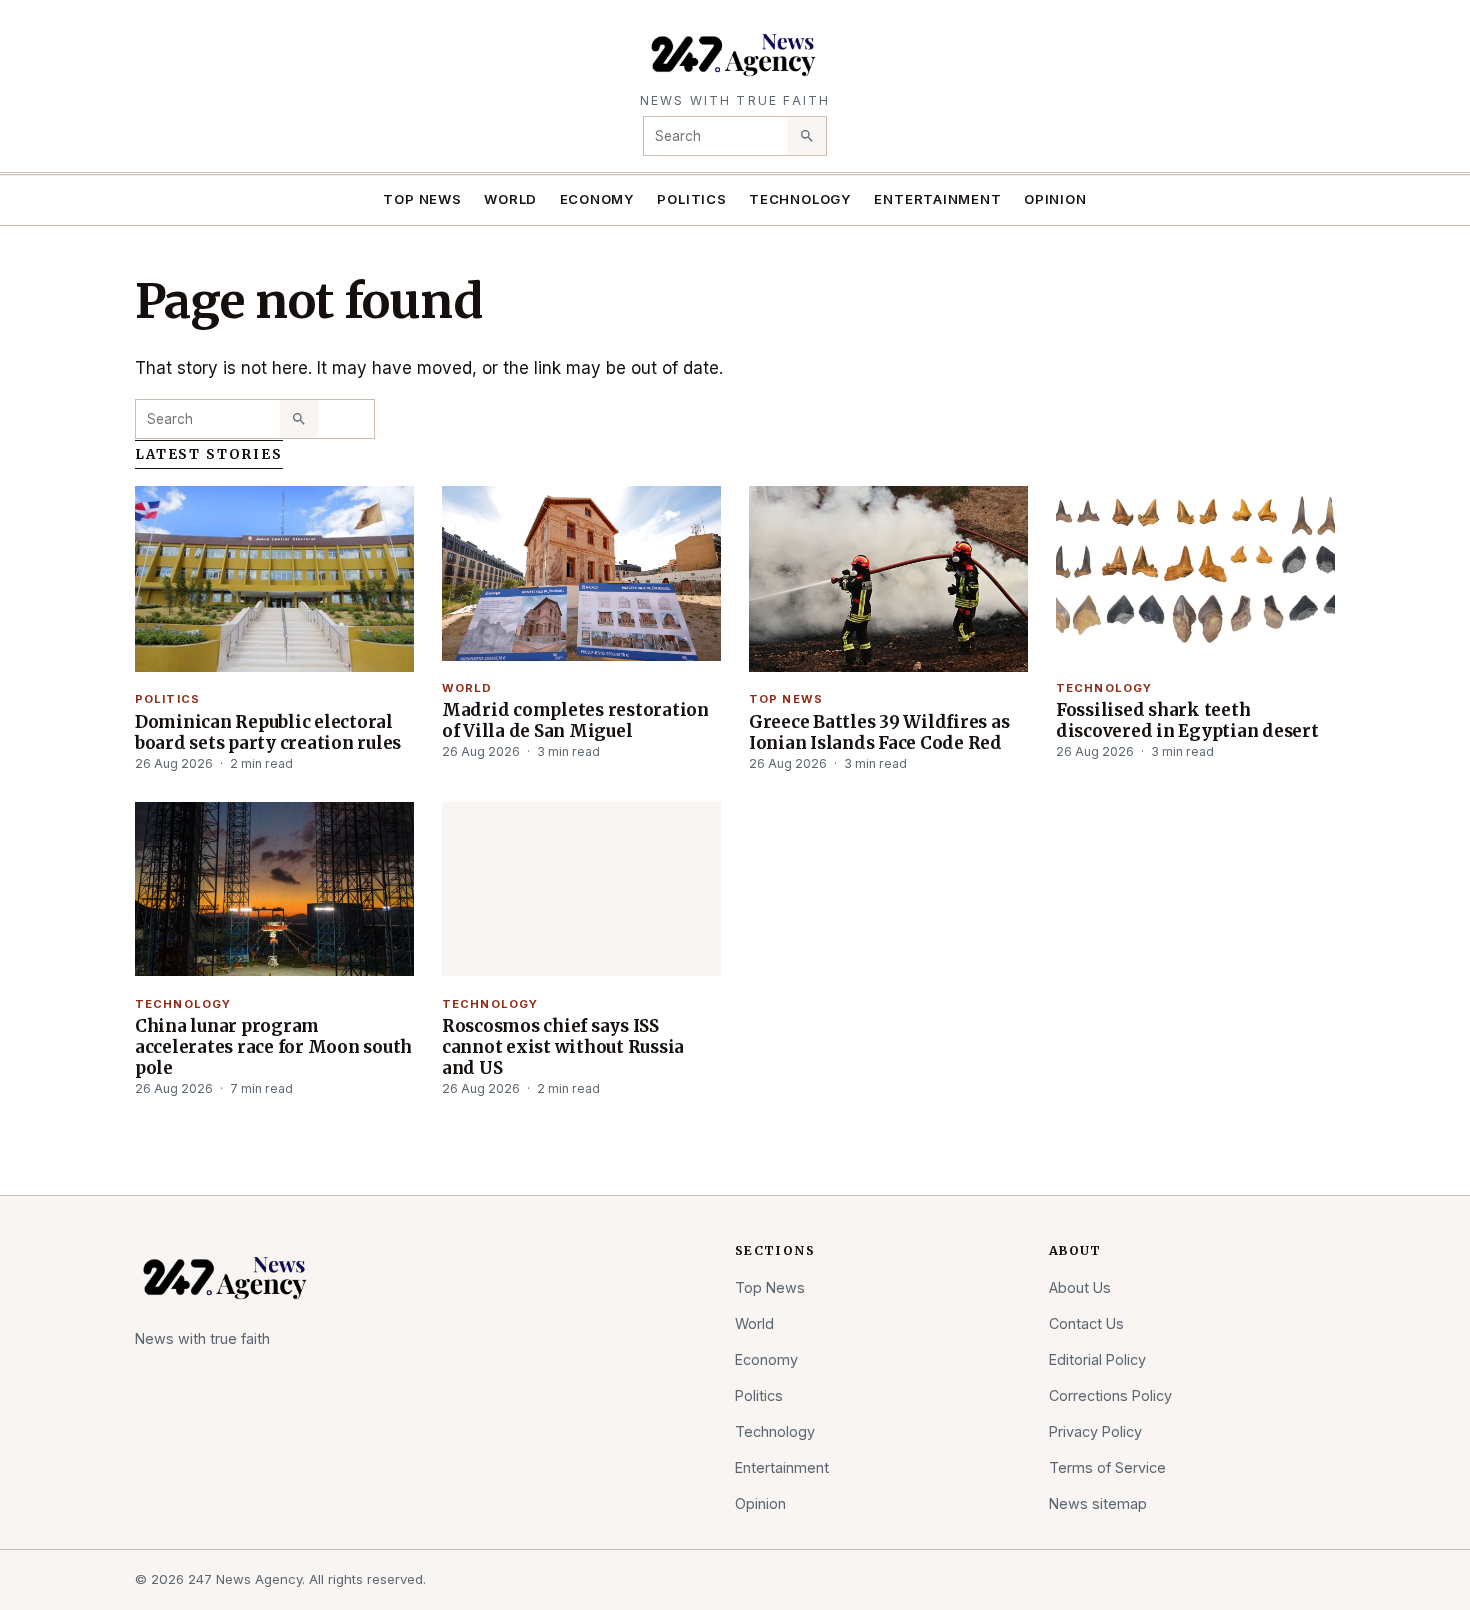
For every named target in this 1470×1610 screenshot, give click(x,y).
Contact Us (1086, 1323)
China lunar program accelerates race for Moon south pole (273, 1047)
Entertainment (937, 199)
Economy (598, 199)
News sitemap (1098, 1503)
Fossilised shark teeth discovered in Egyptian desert (1187, 720)
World (510, 199)
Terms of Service (1107, 1467)
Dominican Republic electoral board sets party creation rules (268, 732)
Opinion (1055, 199)
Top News (422, 199)
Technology (800, 199)
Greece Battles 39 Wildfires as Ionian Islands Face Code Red (879, 732)
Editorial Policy (1097, 1359)
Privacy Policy (1095, 1431)
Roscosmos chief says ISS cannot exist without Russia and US (563, 1047)
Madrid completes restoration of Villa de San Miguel (575, 720)
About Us (1080, 1287)
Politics (691, 199)
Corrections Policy (1110, 1395)
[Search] (807, 136)
